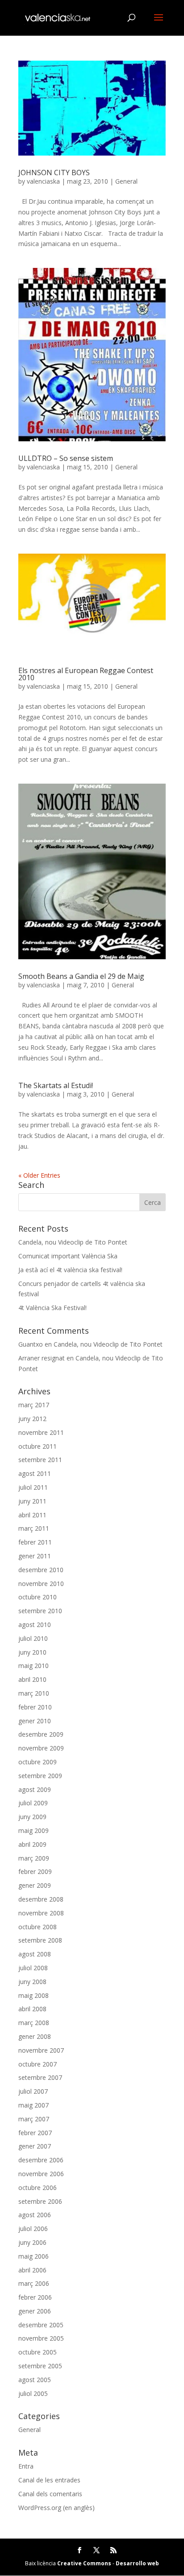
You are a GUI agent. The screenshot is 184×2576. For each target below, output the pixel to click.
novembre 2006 (41, 2174)
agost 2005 (35, 2380)
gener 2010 (35, 1721)
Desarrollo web (137, 2563)
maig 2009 (33, 1830)
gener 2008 (35, 2036)
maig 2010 (33, 1666)
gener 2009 (35, 1885)
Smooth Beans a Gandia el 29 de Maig (81, 976)
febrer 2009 (35, 1871)
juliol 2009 (33, 1803)
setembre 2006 (40, 2201)
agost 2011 (35, 1473)
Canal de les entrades (49, 2480)
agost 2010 (35, 1625)
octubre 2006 (38, 2188)
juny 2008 (32, 1982)
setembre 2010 (40, 1611)
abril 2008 (32, 2009)
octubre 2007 (38, 2064)
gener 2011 (35, 1556)
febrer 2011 (35, 1542)
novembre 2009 (41, 1748)
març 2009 (34, 1858)
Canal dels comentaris (50, 2494)
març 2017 (34, 1405)
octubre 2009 (38, 1762)
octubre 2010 (38, 1597)
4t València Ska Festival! (52, 1308)
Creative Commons (84, 2563)
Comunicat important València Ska (68, 1256)
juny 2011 (32, 1501)
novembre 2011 (41, 1432)
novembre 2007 (41, 2050)
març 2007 (34, 2119)
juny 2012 (32, 1419)
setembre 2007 (40, 2077)
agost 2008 (35, 1954)
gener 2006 (35, 2311)
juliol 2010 (33, 1638)
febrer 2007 (35, 2133)
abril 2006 (32, 2270)
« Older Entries (39, 1175)
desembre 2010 (41, 1570)
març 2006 (34, 2283)
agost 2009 (35, 1789)
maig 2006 (33, 2256)
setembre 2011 (40, 1460)
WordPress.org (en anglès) (56, 2508)
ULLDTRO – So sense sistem (66, 458)
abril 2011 (32, 1515)
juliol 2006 (33, 2229)
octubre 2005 (38, 2352)
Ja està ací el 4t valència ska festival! (70, 1270)
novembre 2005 (41, 2338)
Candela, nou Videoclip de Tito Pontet (73, 1242)
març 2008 (34, 2023)
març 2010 (34, 1693)
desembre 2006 (41, 2160)
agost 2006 (35, 2215)
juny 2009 (32, 1817)
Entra (26, 2466)
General (126, 181)
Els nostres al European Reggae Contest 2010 (86, 674)
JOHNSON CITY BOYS (54, 173)
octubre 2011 (38, 1446)
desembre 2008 (41, 1899)
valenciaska (43, 181)
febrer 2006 (35, 2297)
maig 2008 (33, 1995)
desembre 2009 (41, 1734)
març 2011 (34, 1528)
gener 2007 (35, 2146)
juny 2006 (32, 2242)
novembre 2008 (41, 1913)
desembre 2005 (41, 2325)
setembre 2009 (40, 1776)
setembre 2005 (40, 2366)
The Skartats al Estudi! (56, 1085)
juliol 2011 (33, 1487)
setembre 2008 (40, 1940)
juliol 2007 (33, 2091)
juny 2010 (32, 1652)
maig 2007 (33, 2105)
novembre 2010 (41, 1584)
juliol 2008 (33, 1968)
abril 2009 (32, 1844)
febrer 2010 (35, 1707)
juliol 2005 (33, 2393)
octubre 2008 (38, 1927)
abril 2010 (32, 1679)
